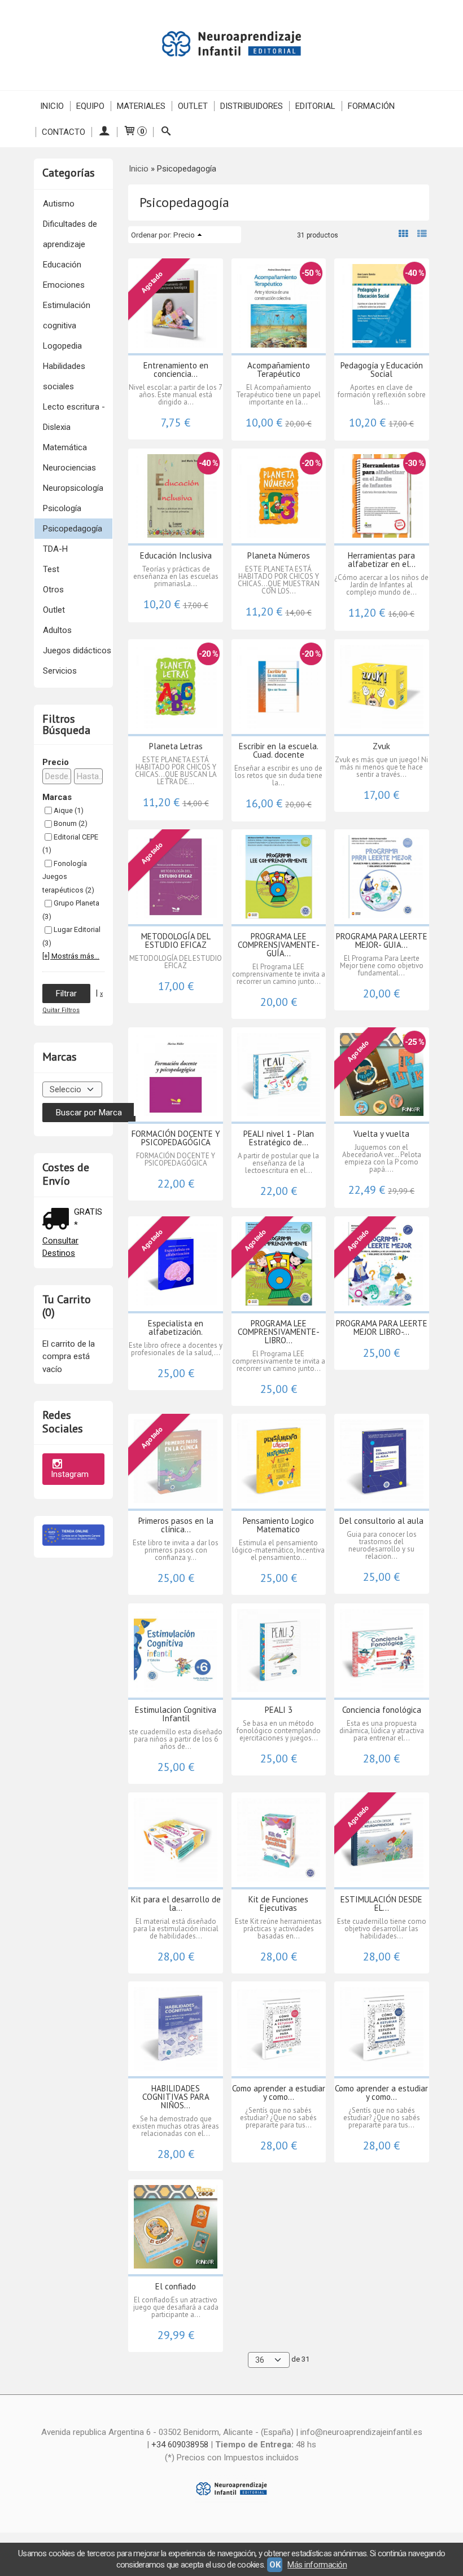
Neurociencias (69, 468)
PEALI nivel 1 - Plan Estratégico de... (279, 1138)
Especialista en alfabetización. (176, 1327)
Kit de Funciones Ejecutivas (278, 1904)
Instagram (70, 1474)
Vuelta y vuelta (381, 1134)
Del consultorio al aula (381, 1521)
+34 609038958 (180, 2445)
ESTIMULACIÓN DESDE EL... (381, 1904)
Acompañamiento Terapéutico (279, 370)
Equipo (90, 106)
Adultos (57, 630)
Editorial (315, 106)
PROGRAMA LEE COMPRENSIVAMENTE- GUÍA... (279, 945)
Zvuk (381, 746)
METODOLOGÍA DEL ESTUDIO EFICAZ (176, 940)
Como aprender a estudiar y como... (279, 2093)
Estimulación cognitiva (67, 315)
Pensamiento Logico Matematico (278, 1525)
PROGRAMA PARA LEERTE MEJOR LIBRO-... (382, 1327)
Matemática (65, 447)
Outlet (193, 106)
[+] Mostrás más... (71, 956)
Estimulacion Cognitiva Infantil (176, 1714)
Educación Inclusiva (176, 555)
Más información (317, 2565)
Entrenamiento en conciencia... (176, 370)
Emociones (64, 285)
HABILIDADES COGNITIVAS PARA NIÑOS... (176, 2097)
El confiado (176, 2286)
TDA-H (55, 549)
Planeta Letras (176, 746)
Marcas (57, 797)
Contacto (64, 132)
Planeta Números (279, 555)
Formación (371, 106)
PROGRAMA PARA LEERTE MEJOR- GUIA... (382, 940)
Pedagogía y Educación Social (382, 370)
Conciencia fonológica (382, 1710)
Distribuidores (252, 106)
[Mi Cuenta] (104, 132)
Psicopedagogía (73, 529)
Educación (62, 265)
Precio (56, 762)
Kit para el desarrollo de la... (176, 1904)
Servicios (60, 671)
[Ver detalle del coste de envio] (58, 1220)
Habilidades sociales (64, 376)
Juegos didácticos (77, 650)
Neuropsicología (73, 488)
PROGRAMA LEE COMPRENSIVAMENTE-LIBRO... (279, 1332)
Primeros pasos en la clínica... (176, 1525)
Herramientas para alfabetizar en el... (382, 560)
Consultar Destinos (60, 1247)
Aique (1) (69, 810)
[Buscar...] (166, 132)
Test (51, 569)
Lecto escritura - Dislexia (74, 417)
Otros (53, 590)
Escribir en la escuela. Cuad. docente (279, 750)
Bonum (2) (71, 823)
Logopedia (62, 346)
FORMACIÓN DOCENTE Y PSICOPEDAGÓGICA (176, 1138)
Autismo (59, 204)
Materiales (141, 106)
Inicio (52, 106)
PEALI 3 (279, 1710)
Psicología (62, 508)
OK (275, 2565)
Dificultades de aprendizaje (70, 234)
